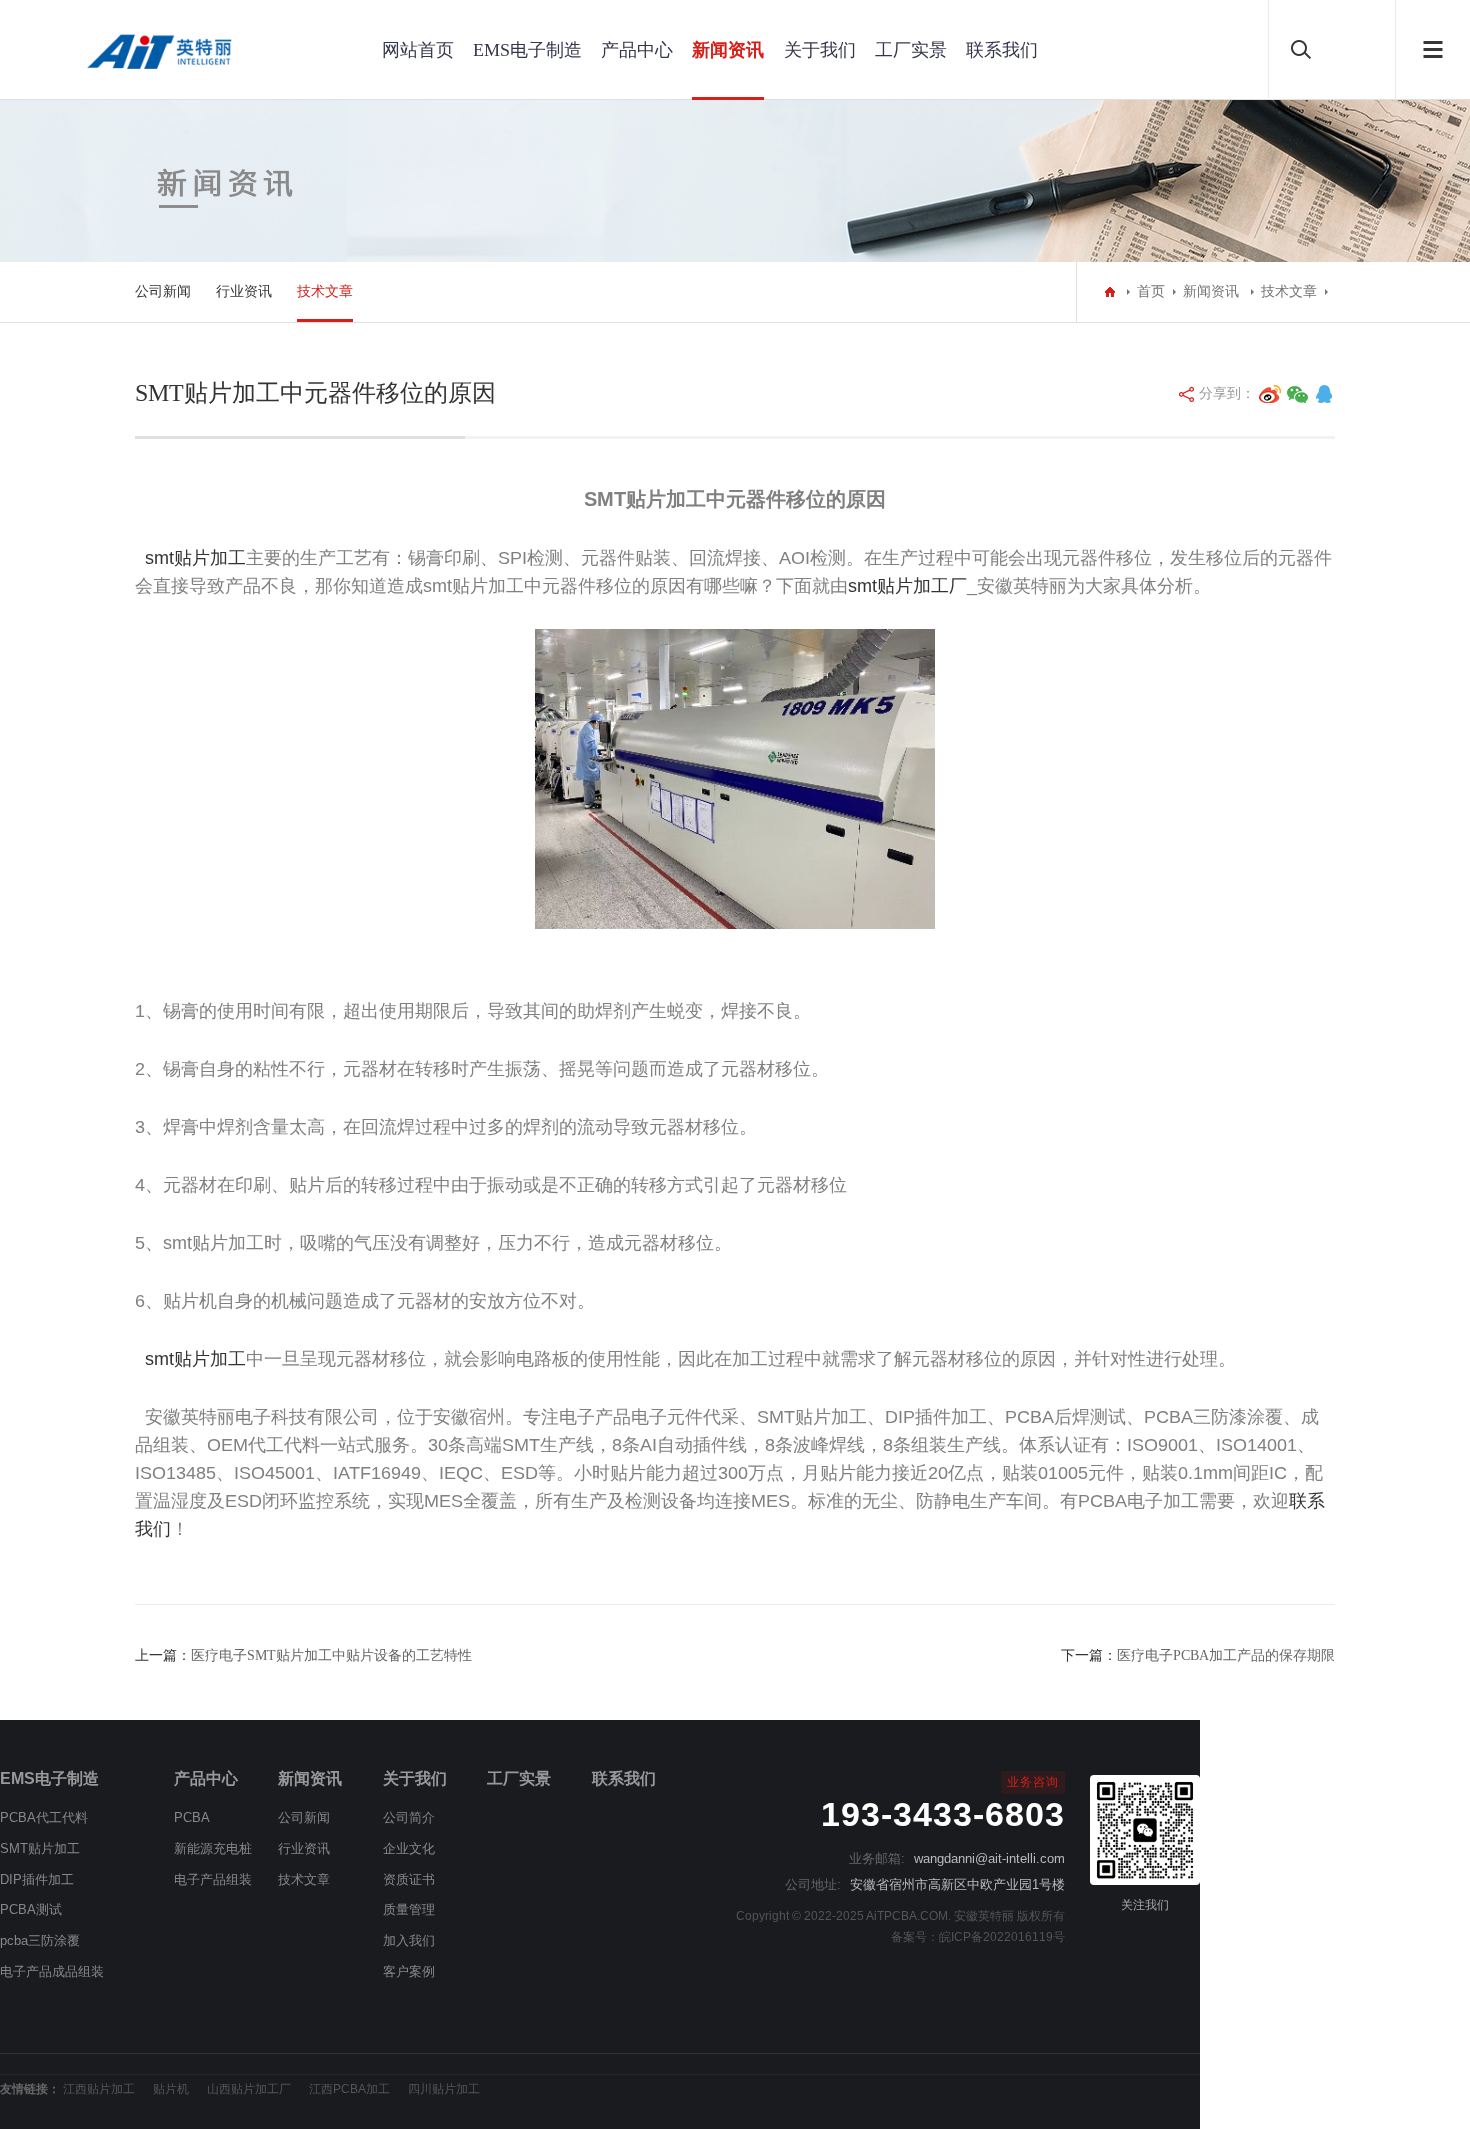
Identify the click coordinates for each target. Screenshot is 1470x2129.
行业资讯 (244, 291)
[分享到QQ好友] (1324, 394)
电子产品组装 (213, 1879)
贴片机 (171, 2089)
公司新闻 (163, 291)
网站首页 (418, 50)
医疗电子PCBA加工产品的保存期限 (1226, 1655)
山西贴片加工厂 (249, 2089)
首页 (1151, 291)
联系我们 (1002, 50)
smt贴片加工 (195, 558)
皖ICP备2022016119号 (1002, 1937)
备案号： (915, 1937)
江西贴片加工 (99, 2089)
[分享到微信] (1298, 394)
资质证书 (409, 1879)
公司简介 (409, 1817)
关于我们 (820, 50)
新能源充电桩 (213, 1848)
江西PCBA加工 (349, 2089)
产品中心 (637, 50)
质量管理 (409, 1909)
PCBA (192, 1817)
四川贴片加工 (444, 2089)
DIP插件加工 (37, 1879)
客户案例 (409, 1971)
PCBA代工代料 (44, 1817)
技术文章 (325, 291)
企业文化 (409, 1848)
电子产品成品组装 (52, 1971)
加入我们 (409, 1940)
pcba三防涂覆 (40, 1940)
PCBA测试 (31, 1909)
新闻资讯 (728, 50)
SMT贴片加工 (40, 1848)
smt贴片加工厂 (907, 586)
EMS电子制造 (527, 50)
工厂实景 (911, 50)
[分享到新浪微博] (1270, 394)
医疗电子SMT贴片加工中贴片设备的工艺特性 (331, 1655)
